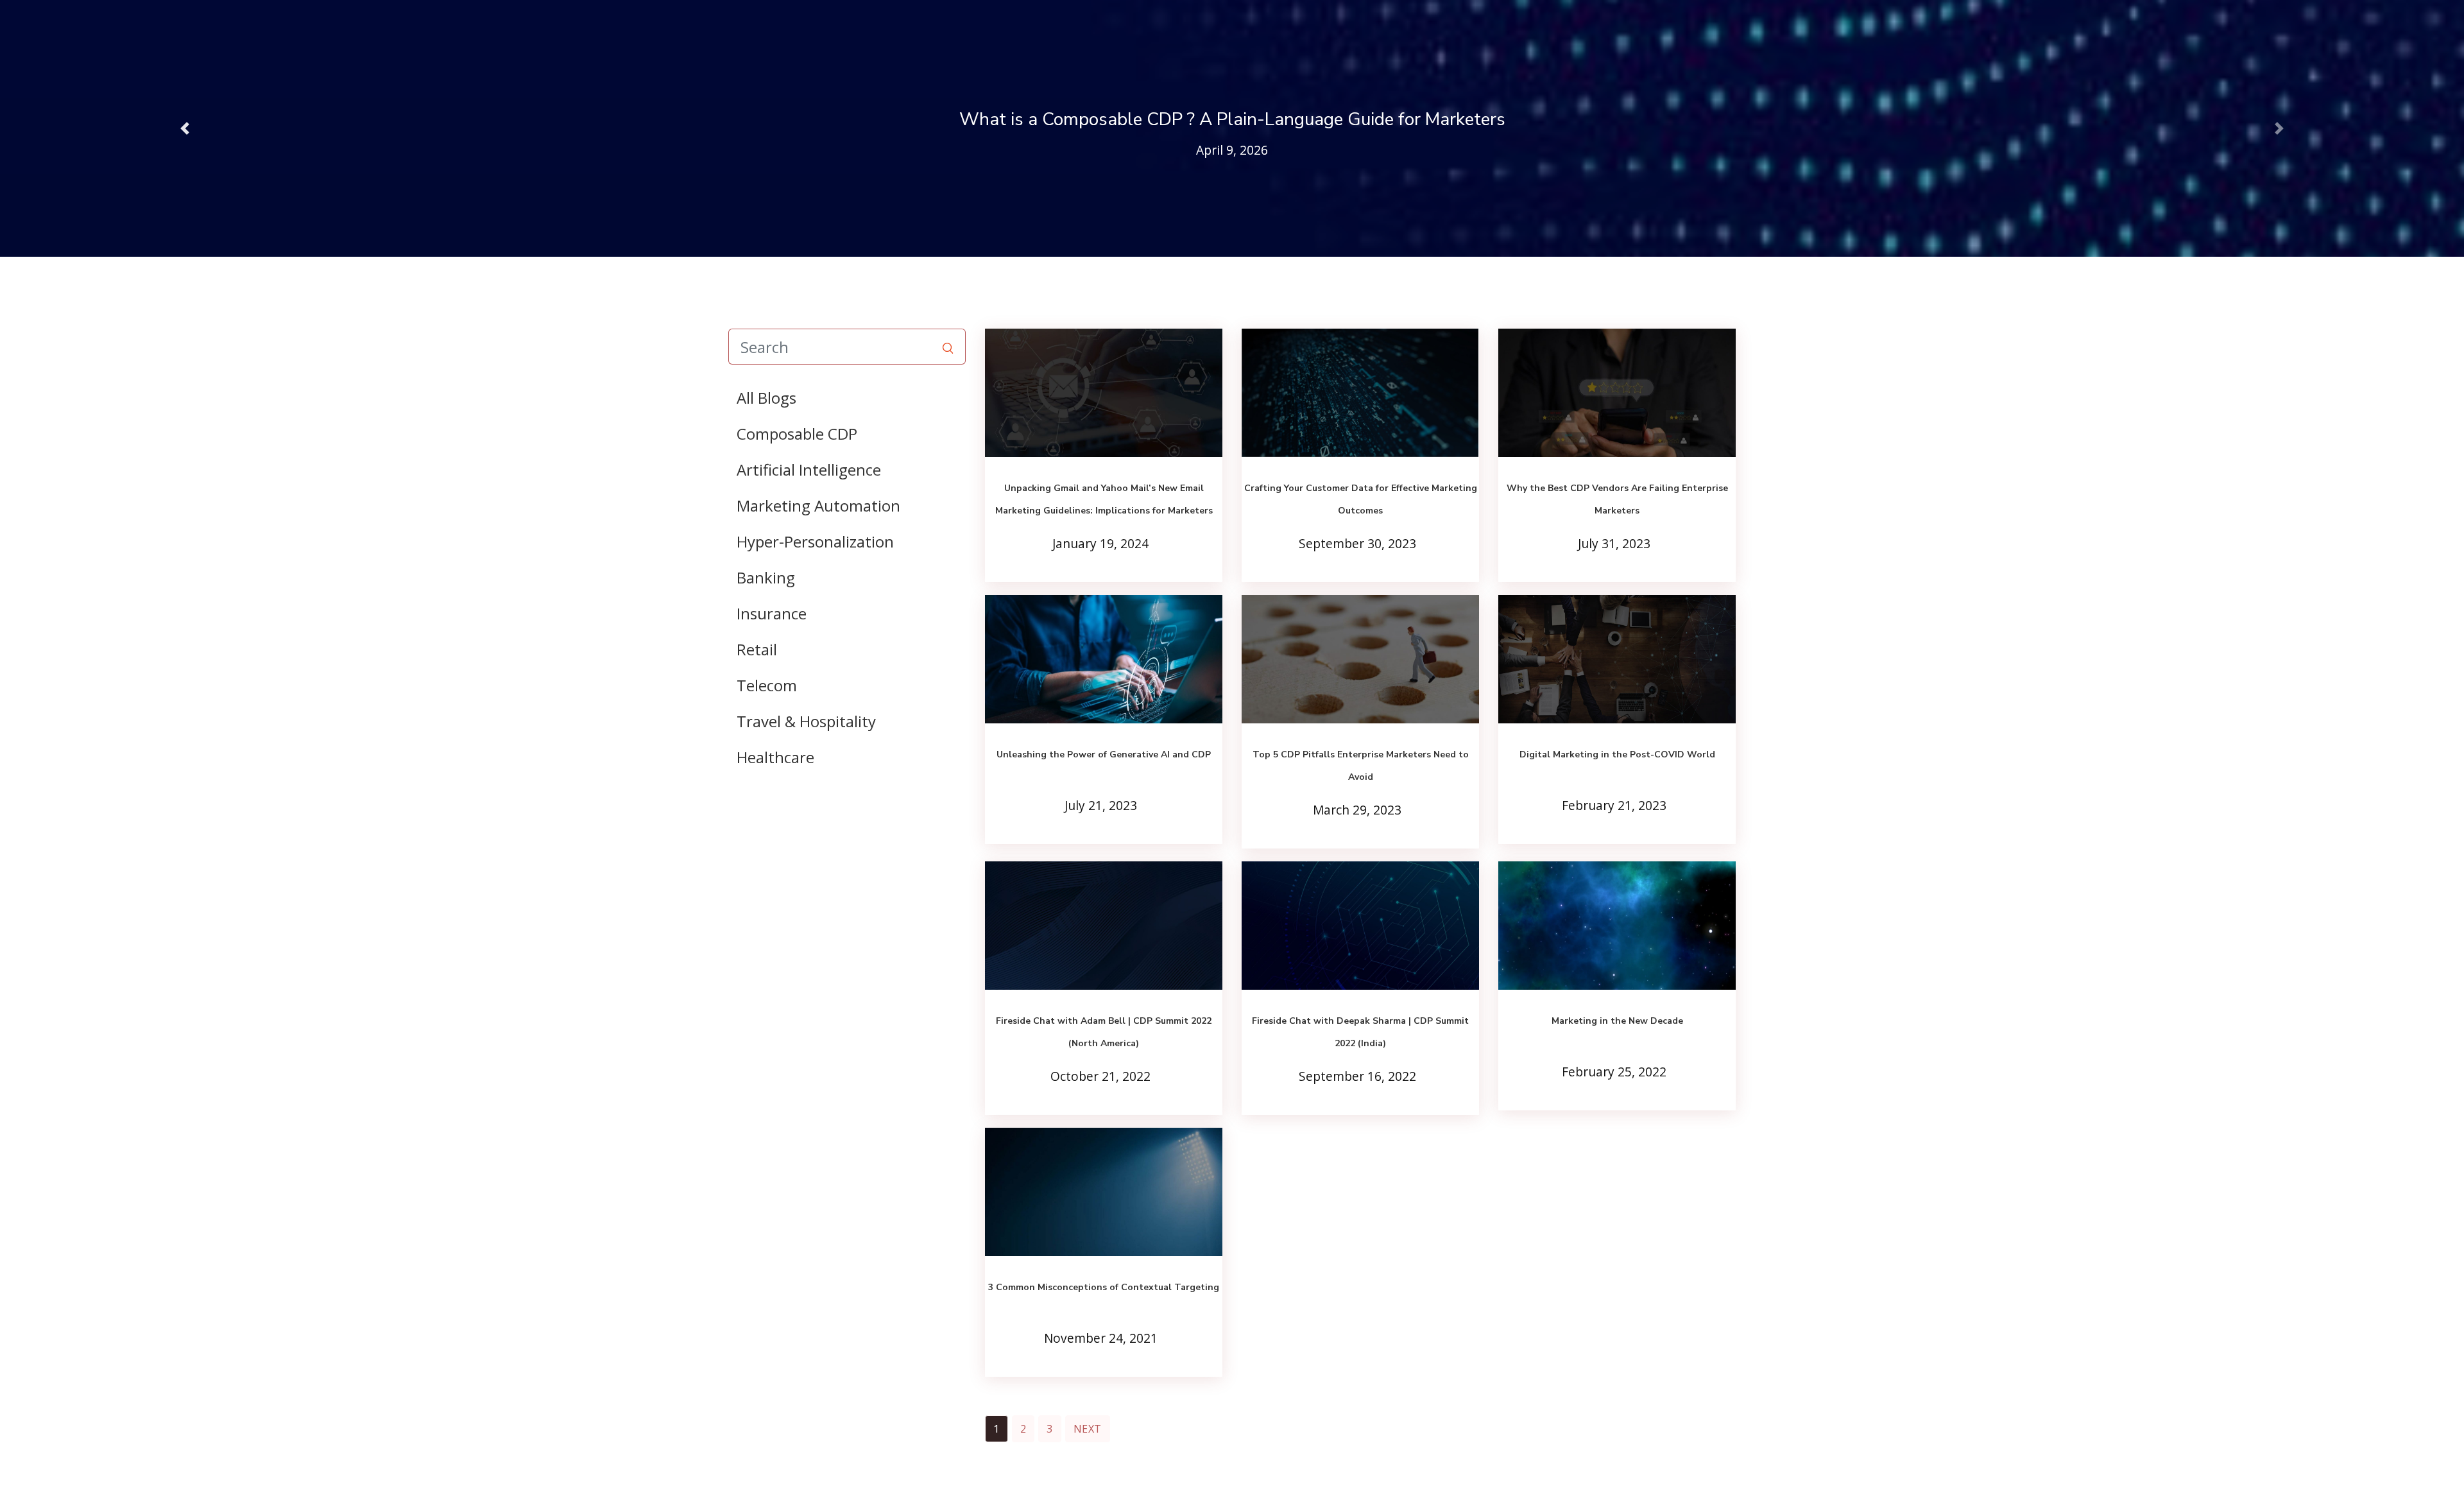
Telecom (767, 685)
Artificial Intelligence (809, 470)
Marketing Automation (818, 505)
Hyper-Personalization (815, 541)
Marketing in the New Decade (1617, 1021)
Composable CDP (797, 434)
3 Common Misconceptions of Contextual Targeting (1104, 1287)
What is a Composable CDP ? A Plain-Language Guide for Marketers (1232, 119)
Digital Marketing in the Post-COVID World (1617, 754)
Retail (757, 649)
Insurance (772, 613)
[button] (185, 128)
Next (1088, 1429)
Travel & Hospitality (806, 721)
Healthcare (775, 757)
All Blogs (766, 398)
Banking (766, 577)
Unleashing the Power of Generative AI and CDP (1104, 754)
